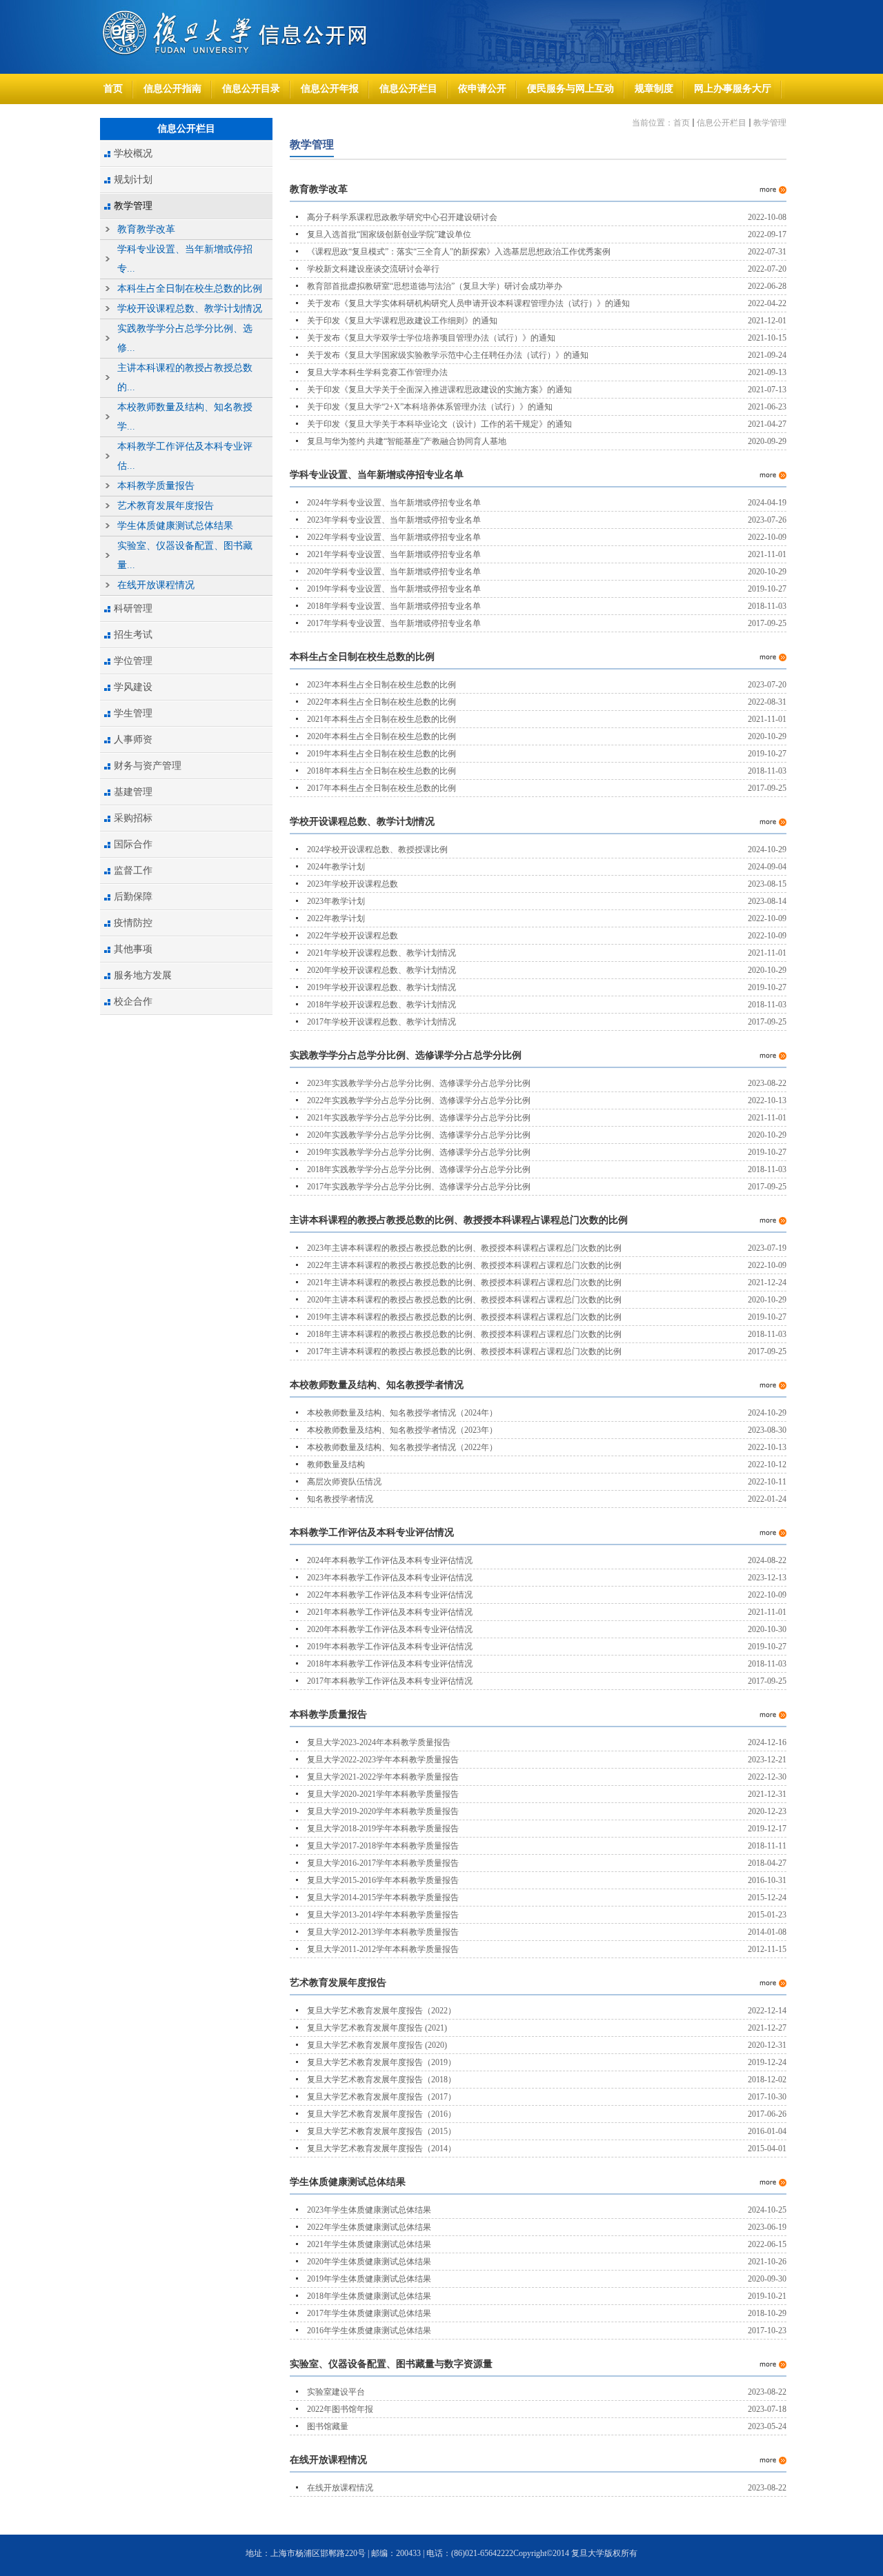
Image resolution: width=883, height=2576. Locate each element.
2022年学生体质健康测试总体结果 (369, 2227)
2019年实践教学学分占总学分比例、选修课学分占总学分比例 (419, 1152)
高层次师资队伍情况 (344, 1482)
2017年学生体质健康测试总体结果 (369, 2313)
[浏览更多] (773, 190)
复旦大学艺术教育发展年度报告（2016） (381, 2114)
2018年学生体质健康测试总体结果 (369, 2296)
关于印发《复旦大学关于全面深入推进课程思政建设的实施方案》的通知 (439, 390)
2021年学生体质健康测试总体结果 (369, 2244)
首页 (682, 123)
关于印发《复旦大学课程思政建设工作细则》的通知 (402, 321)
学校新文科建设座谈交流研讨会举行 (373, 269)
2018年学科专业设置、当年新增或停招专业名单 (394, 606)
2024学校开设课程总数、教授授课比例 (377, 849)
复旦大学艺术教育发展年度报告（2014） (381, 2149)
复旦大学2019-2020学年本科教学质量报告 (383, 1811)
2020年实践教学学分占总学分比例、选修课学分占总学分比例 (419, 1135)
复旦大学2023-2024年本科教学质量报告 (379, 1742)
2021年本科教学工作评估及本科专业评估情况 (390, 1612)
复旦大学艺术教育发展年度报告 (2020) (377, 2045)
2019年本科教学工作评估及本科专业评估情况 (390, 1647)
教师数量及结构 (336, 1465)
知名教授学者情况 (340, 1499)
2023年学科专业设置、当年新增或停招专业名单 (394, 520)
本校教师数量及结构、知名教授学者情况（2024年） (402, 1413)
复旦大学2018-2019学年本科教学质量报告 (383, 1829)
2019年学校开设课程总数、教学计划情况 (381, 987)
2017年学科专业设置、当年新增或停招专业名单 (394, 623)
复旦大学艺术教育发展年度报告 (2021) (377, 2028)
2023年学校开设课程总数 (353, 884)
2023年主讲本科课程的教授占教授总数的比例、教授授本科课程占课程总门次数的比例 (464, 1248)
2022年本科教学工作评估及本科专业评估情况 (390, 1595)
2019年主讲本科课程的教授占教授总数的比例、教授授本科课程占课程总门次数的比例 (464, 1317)
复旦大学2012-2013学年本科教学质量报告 (383, 1932)
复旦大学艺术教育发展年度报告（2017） (381, 2097)
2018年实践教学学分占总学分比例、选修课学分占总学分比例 (419, 1169)
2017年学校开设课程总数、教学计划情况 (381, 1022)
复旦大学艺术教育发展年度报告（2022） (381, 2011)
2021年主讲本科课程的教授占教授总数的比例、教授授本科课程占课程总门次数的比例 (464, 1282)
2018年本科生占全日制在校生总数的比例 (381, 771)
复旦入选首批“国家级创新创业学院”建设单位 (389, 234)
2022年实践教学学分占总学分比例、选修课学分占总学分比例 (419, 1100)
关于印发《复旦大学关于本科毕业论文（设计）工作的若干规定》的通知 (439, 424)
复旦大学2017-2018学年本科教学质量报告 (383, 1846)
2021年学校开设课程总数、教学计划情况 (381, 953)
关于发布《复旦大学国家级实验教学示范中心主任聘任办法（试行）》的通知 (448, 355)
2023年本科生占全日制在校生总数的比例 (381, 685)
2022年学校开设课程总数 (353, 936)
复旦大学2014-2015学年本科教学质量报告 (383, 1898)
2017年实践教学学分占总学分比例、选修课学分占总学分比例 (419, 1187)
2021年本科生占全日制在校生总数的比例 (381, 719)
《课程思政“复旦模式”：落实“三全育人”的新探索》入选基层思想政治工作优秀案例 (459, 252)
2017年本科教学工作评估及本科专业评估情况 (390, 1681)
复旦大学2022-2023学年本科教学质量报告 (383, 1760)
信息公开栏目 (722, 123)
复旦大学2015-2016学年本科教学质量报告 (383, 1880)
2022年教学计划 (336, 918)
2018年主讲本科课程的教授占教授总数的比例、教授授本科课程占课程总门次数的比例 (464, 1334)
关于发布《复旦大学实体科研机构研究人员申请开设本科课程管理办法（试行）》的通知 (468, 303)
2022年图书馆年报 (340, 2409)
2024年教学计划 (336, 867)
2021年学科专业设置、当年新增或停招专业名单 (394, 554)
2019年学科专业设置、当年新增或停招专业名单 (394, 589)
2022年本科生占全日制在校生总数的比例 (381, 702)
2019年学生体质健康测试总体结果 (369, 2279)
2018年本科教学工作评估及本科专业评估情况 (390, 1664)
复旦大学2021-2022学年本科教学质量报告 (383, 1777)
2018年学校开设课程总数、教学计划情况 (381, 1005)
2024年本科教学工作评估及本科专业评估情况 (390, 1560)
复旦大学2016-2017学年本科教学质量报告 (383, 1863)
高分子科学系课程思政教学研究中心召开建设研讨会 (402, 217)
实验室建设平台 (336, 2392)
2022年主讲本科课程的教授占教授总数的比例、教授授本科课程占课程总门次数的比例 (464, 1265)
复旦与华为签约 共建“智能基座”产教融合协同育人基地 (407, 441)
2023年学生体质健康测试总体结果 (369, 2210)
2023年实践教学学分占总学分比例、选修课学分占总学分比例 (419, 1083)
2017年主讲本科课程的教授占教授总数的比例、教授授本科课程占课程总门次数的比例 (464, 1351)
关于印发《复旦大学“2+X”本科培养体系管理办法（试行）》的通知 (430, 407)
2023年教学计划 (336, 901)
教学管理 (770, 123)
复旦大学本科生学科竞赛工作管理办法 (377, 372)
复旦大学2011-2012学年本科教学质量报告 (383, 1949)
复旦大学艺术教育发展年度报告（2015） (381, 2131)
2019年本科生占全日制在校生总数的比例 (381, 754)
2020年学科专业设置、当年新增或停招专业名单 (394, 572)
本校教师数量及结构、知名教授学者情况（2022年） (402, 1447)
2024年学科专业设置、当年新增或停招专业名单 (394, 503)
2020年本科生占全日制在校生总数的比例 (381, 736)
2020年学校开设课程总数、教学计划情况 (381, 970)
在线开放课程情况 (340, 2488)
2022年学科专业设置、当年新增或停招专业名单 (394, 537)
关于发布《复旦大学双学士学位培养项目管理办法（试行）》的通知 (431, 338)
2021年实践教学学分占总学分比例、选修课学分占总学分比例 (419, 1118)
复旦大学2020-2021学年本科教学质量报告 (383, 1794)
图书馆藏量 (328, 2426)
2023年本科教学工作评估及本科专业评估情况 (390, 1578)
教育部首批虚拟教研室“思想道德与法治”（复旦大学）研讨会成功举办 (435, 286)
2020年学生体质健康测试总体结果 (369, 2262)
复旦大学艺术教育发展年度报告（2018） (381, 2080)
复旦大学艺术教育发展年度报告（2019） (381, 2062)
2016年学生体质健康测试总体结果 (369, 2331)
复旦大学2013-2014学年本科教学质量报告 (383, 1915)
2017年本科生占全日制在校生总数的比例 (381, 788)
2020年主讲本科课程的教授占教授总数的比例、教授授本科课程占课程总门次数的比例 (464, 1300)
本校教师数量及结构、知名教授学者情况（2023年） (402, 1430)
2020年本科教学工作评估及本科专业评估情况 (390, 1629)
